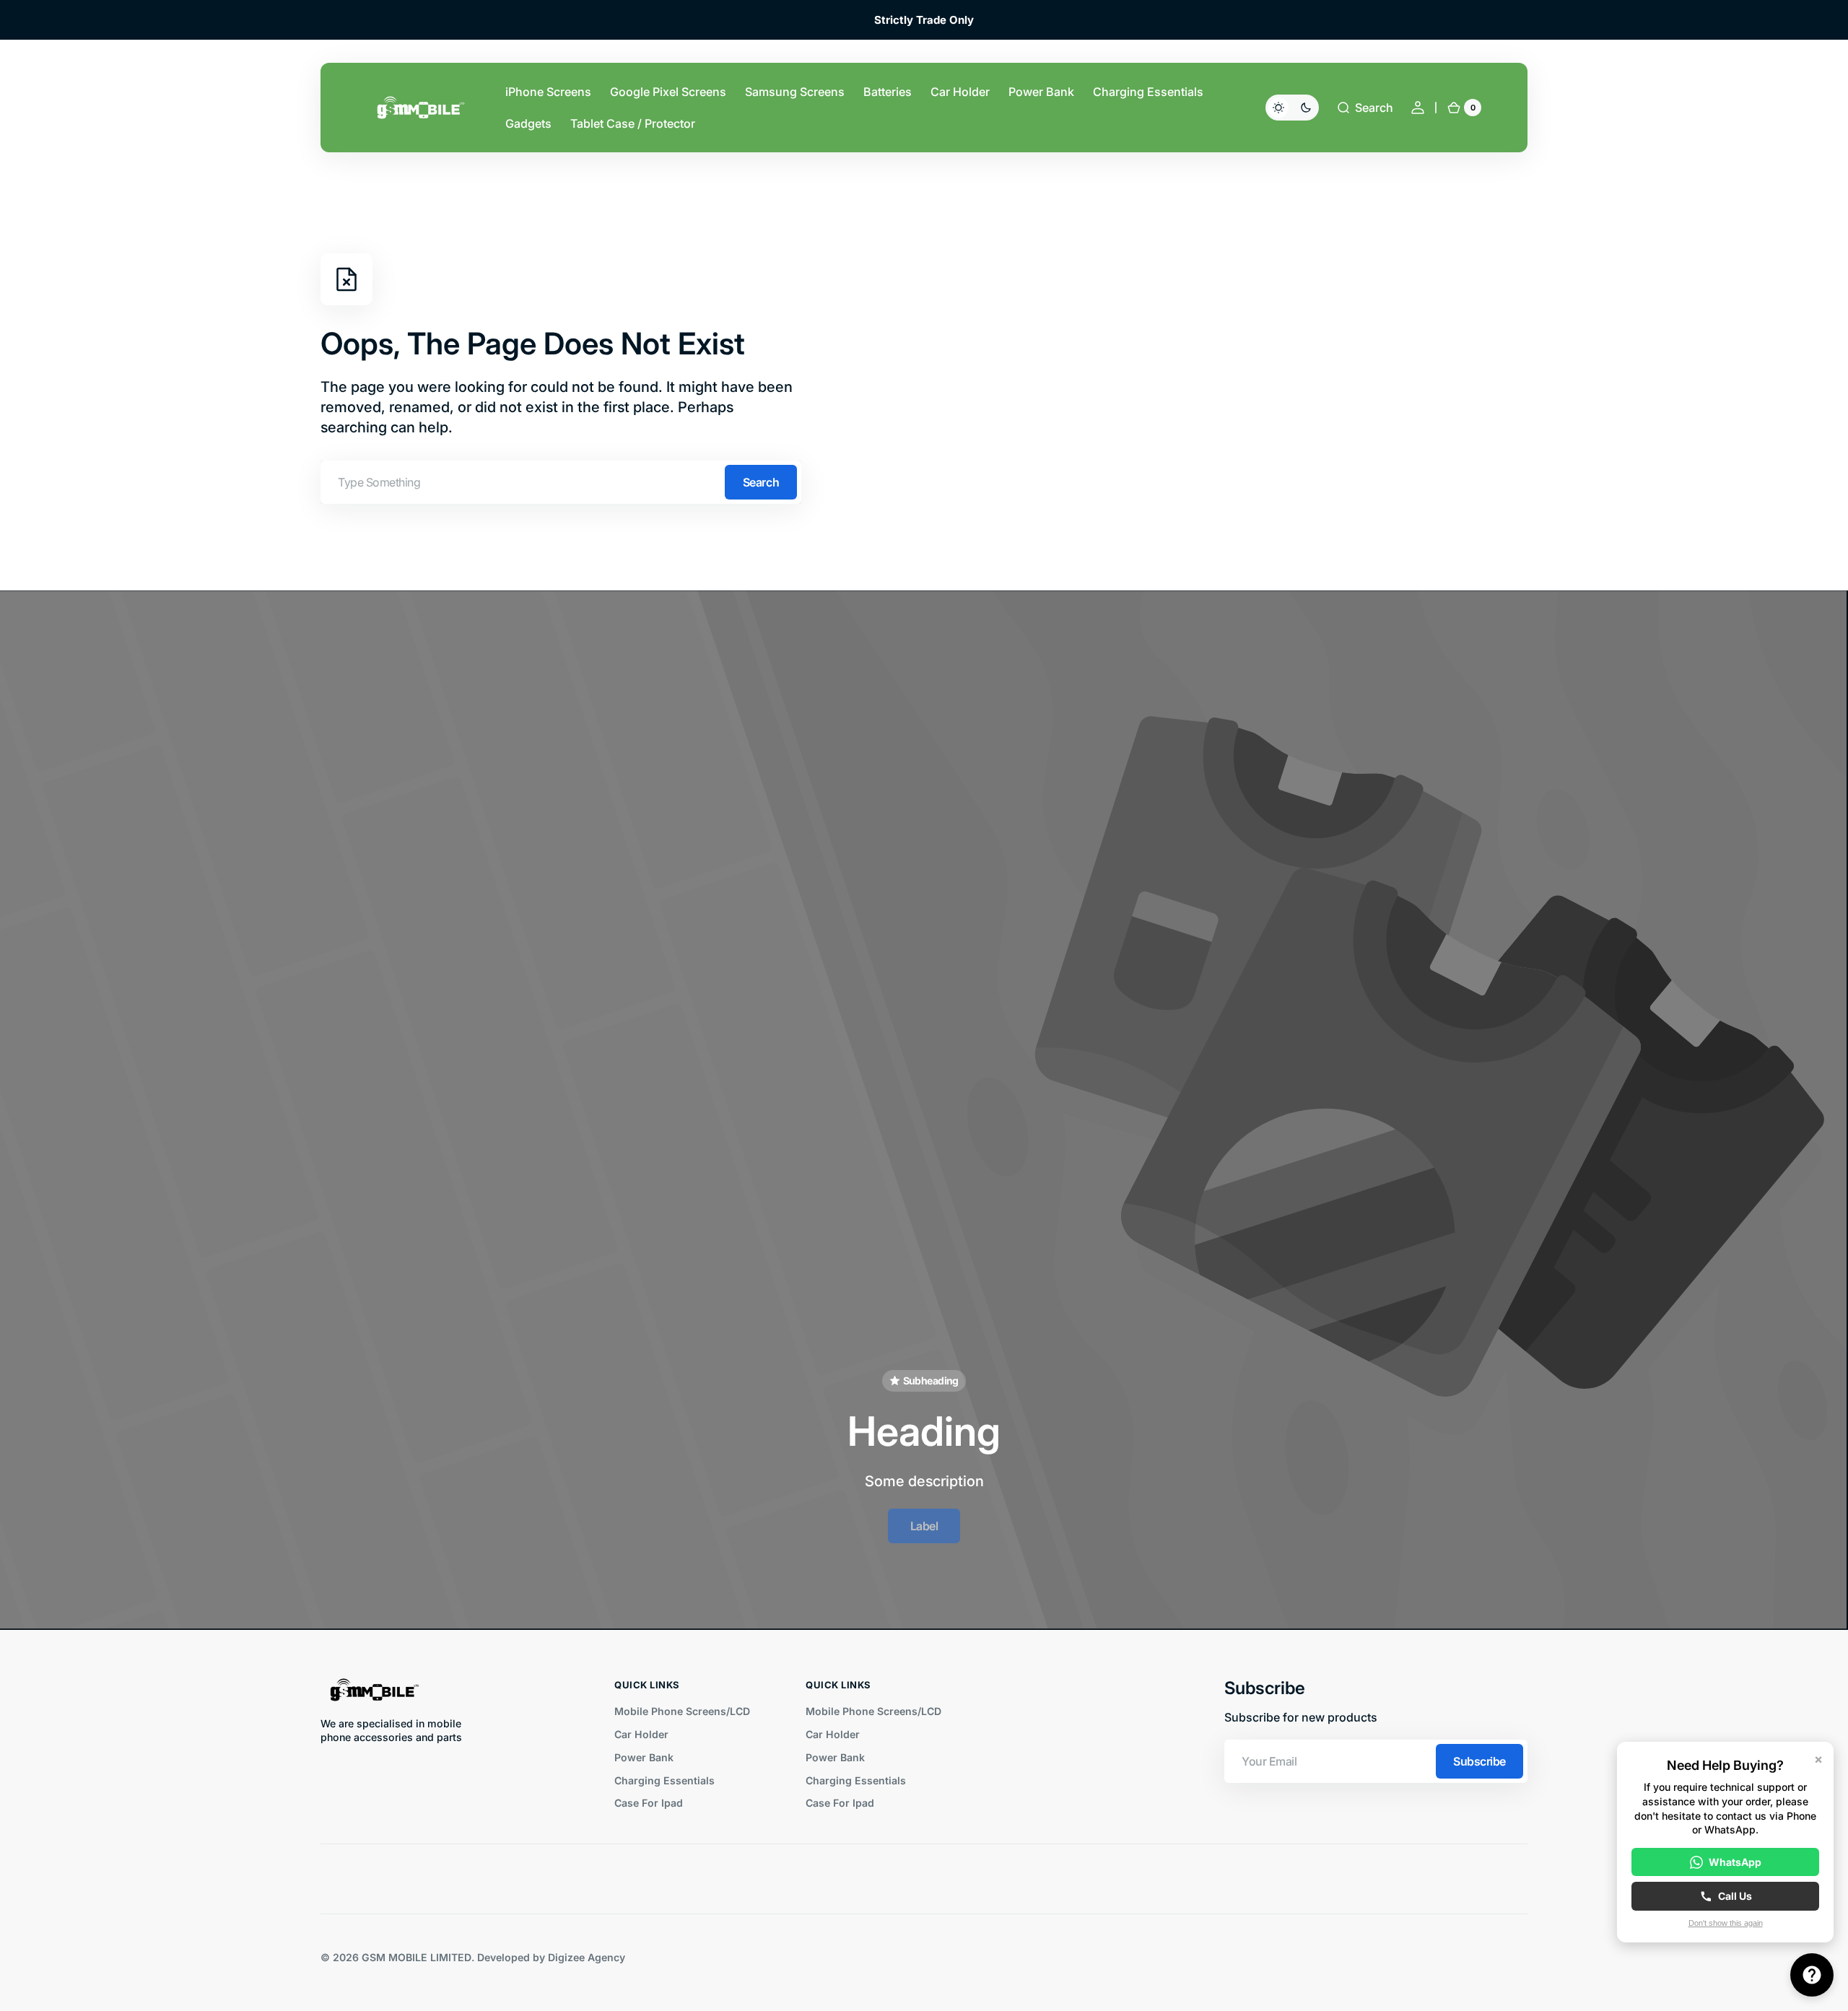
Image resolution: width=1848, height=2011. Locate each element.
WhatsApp (1735, 1862)
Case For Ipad (649, 1803)
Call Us (1735, 1896)
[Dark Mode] (1292, 108)
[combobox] (561, 482)
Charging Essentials (664, 1780)
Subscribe (1479, 1761)
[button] (1365, 108)
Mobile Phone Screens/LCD (682, 1711)
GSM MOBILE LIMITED (417, 1957)
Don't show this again (1726, 1923)
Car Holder (641, 1734)
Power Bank (644, 1757)
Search (761, 482)
